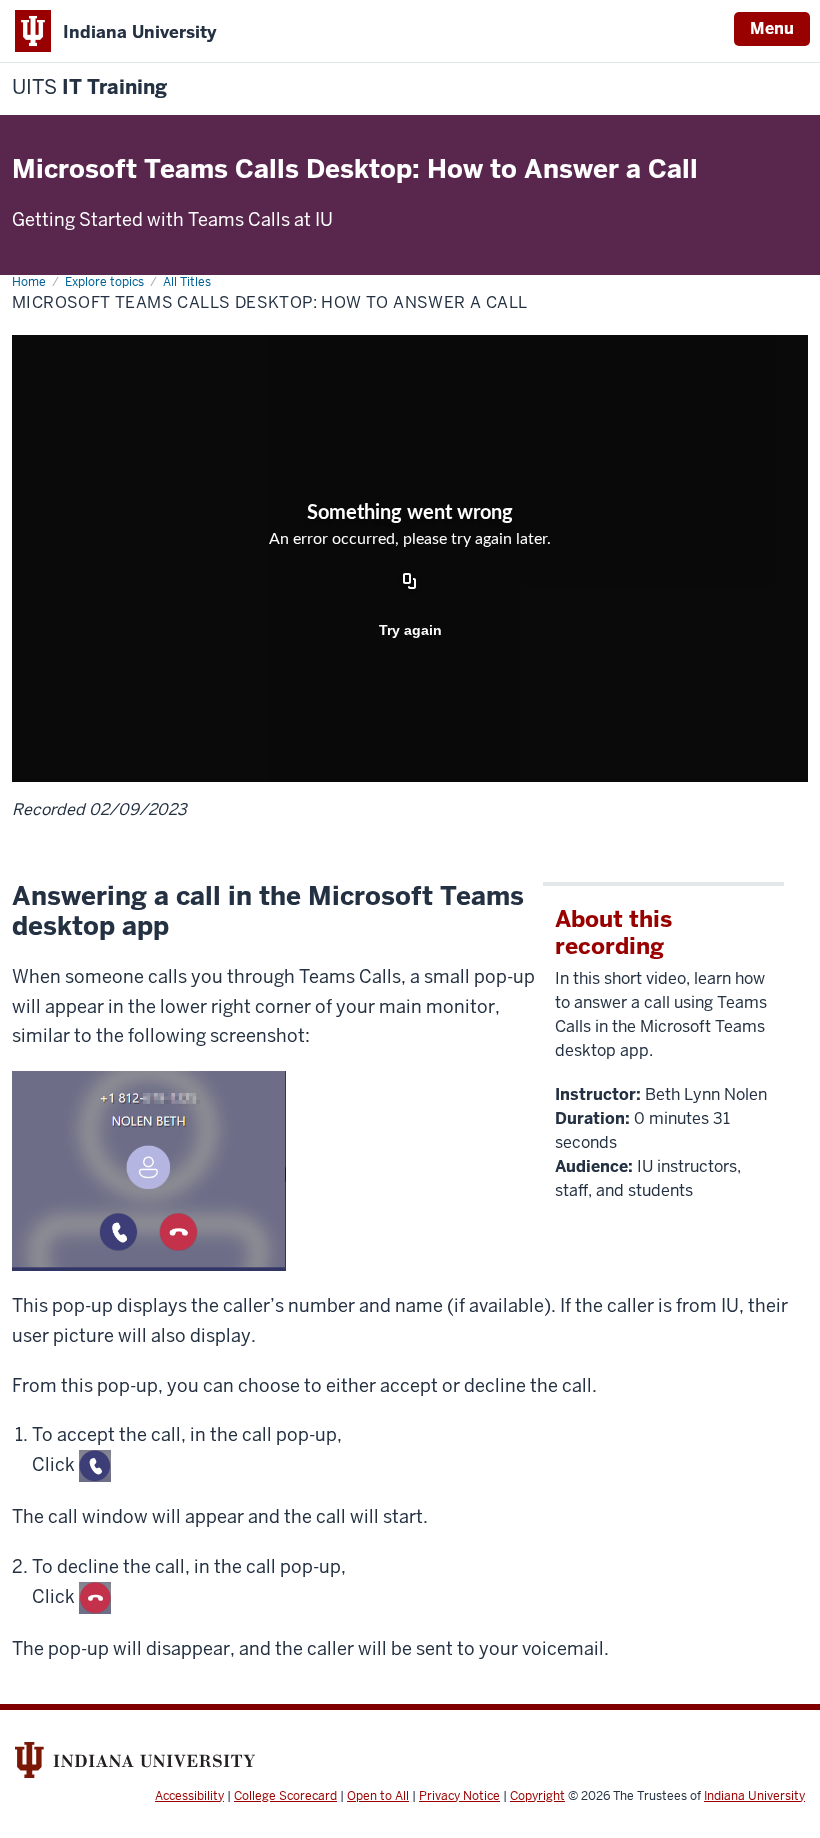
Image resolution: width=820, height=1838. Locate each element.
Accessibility (189, 1796)
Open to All (378, 1796)
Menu (772, 28)
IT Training (89, 87)
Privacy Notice (459, 1796)
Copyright (537, 1796)
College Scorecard (285, 1796)
